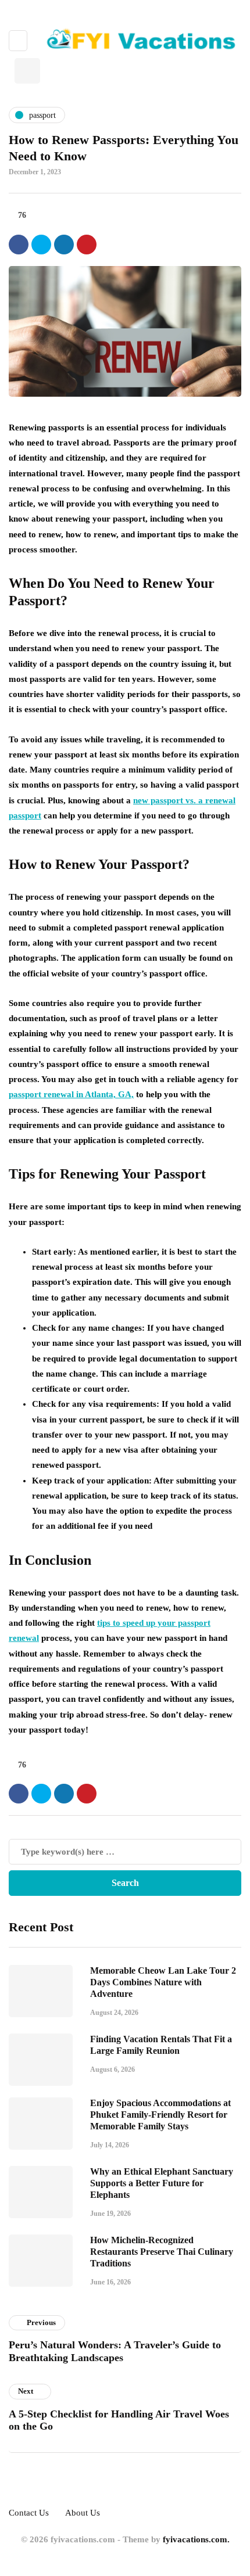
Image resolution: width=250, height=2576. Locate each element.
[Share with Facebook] (19, 245)
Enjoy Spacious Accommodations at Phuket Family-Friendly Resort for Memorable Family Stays (160, 2115)
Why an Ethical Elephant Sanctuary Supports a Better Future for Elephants (162, 2183)
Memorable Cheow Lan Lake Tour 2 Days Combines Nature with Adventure (163, 1982)
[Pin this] (87, 245)
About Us (83, 2513)
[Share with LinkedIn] (64, 245)
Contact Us (29, 2513)
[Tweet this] (41, 245)
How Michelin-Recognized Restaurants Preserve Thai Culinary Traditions (162, 2252)
